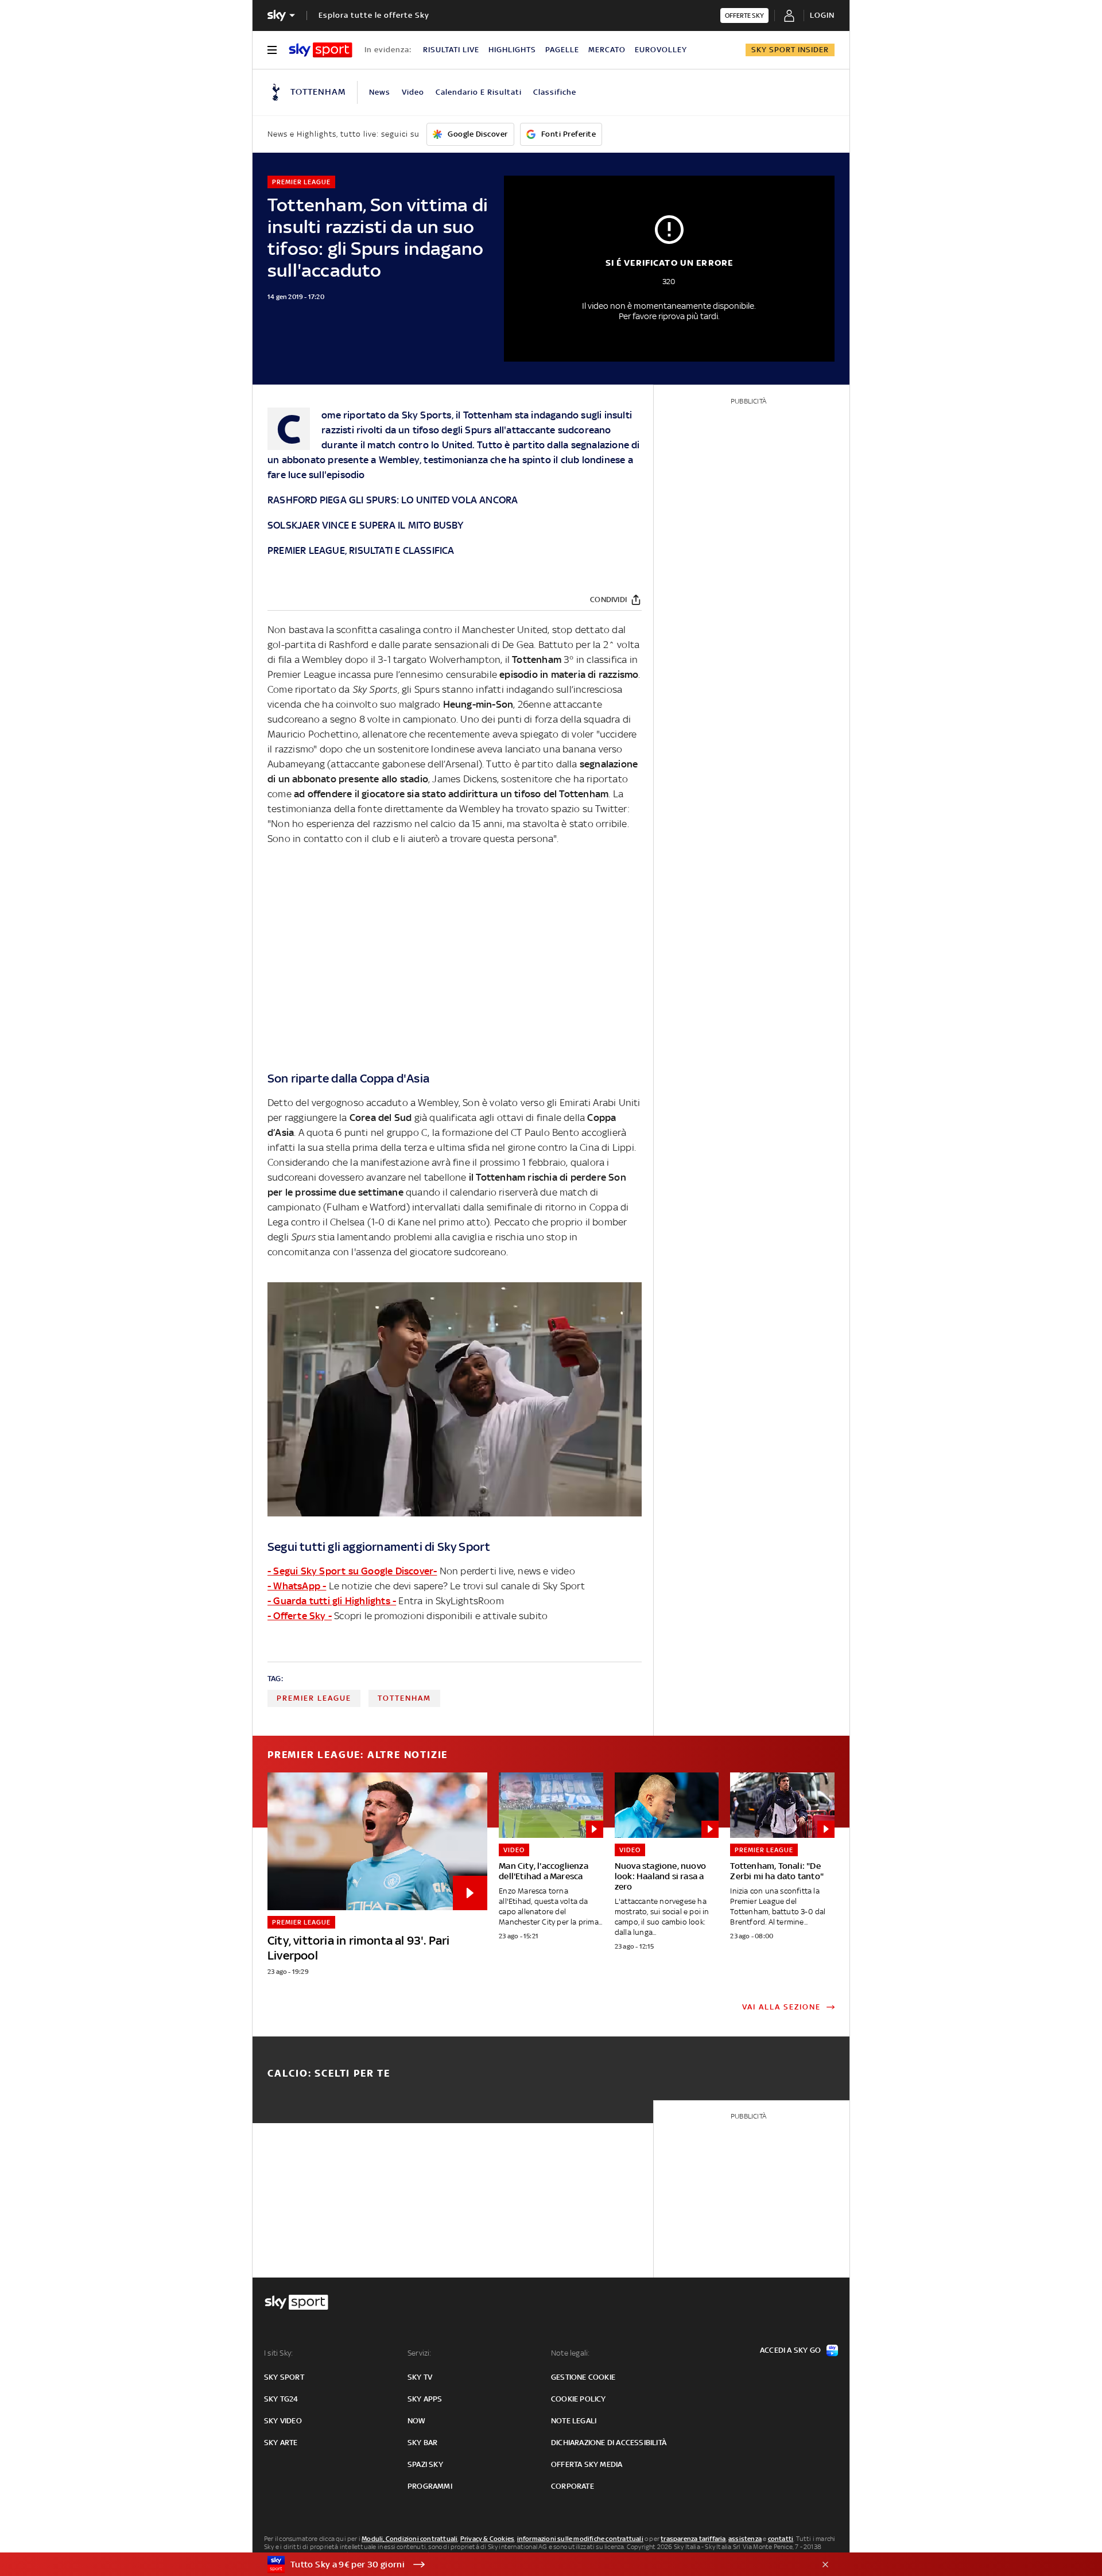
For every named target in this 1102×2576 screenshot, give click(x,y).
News (380, 92)
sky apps (425, 2399)
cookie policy (579, 2399)
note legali (574, 2421)
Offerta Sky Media (587, 2464)
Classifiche (555, 92)
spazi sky (425, 2464)
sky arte (281, 2443)
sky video (283, 2421)
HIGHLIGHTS (512, 50)
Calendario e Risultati (479, 92)
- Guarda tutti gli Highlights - (332, 1601)
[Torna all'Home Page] (321, 50)
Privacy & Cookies (487, 2539)
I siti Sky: (278, 2353)
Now (417, 2421)
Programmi (430, 2486)
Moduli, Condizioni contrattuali (410, 2539)
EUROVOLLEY (661, 50)
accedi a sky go (790, 2350)
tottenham (404, 1698)
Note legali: (570, 2353)
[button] (533, 2565)
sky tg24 (281, 2399)
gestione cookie (583, 2377)
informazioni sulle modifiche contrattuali (580, 2539)
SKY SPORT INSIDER (790, 50)
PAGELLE (562, 50)
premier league (314, 1698)
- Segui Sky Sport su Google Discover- (352, 1571)
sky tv (420, 2377)
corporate (573, 2486)
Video (413, 92)
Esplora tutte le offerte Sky (374, 15)
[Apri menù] (272, 50)
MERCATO (607, 50)
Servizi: (420, 2353)
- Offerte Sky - (300, 1616)
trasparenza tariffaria (693, 2539)
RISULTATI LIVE (451, 50)
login (822, 15)
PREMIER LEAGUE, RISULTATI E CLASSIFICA (361, 550)
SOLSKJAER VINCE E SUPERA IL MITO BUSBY (366, 525)
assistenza (745, 2539)
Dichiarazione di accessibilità (609, 2443)
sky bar (422, 2443)
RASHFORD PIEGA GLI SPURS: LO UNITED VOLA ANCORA (393, 500)
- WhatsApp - (297, 1586)
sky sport (284, 2377)
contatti (781, 2539)
